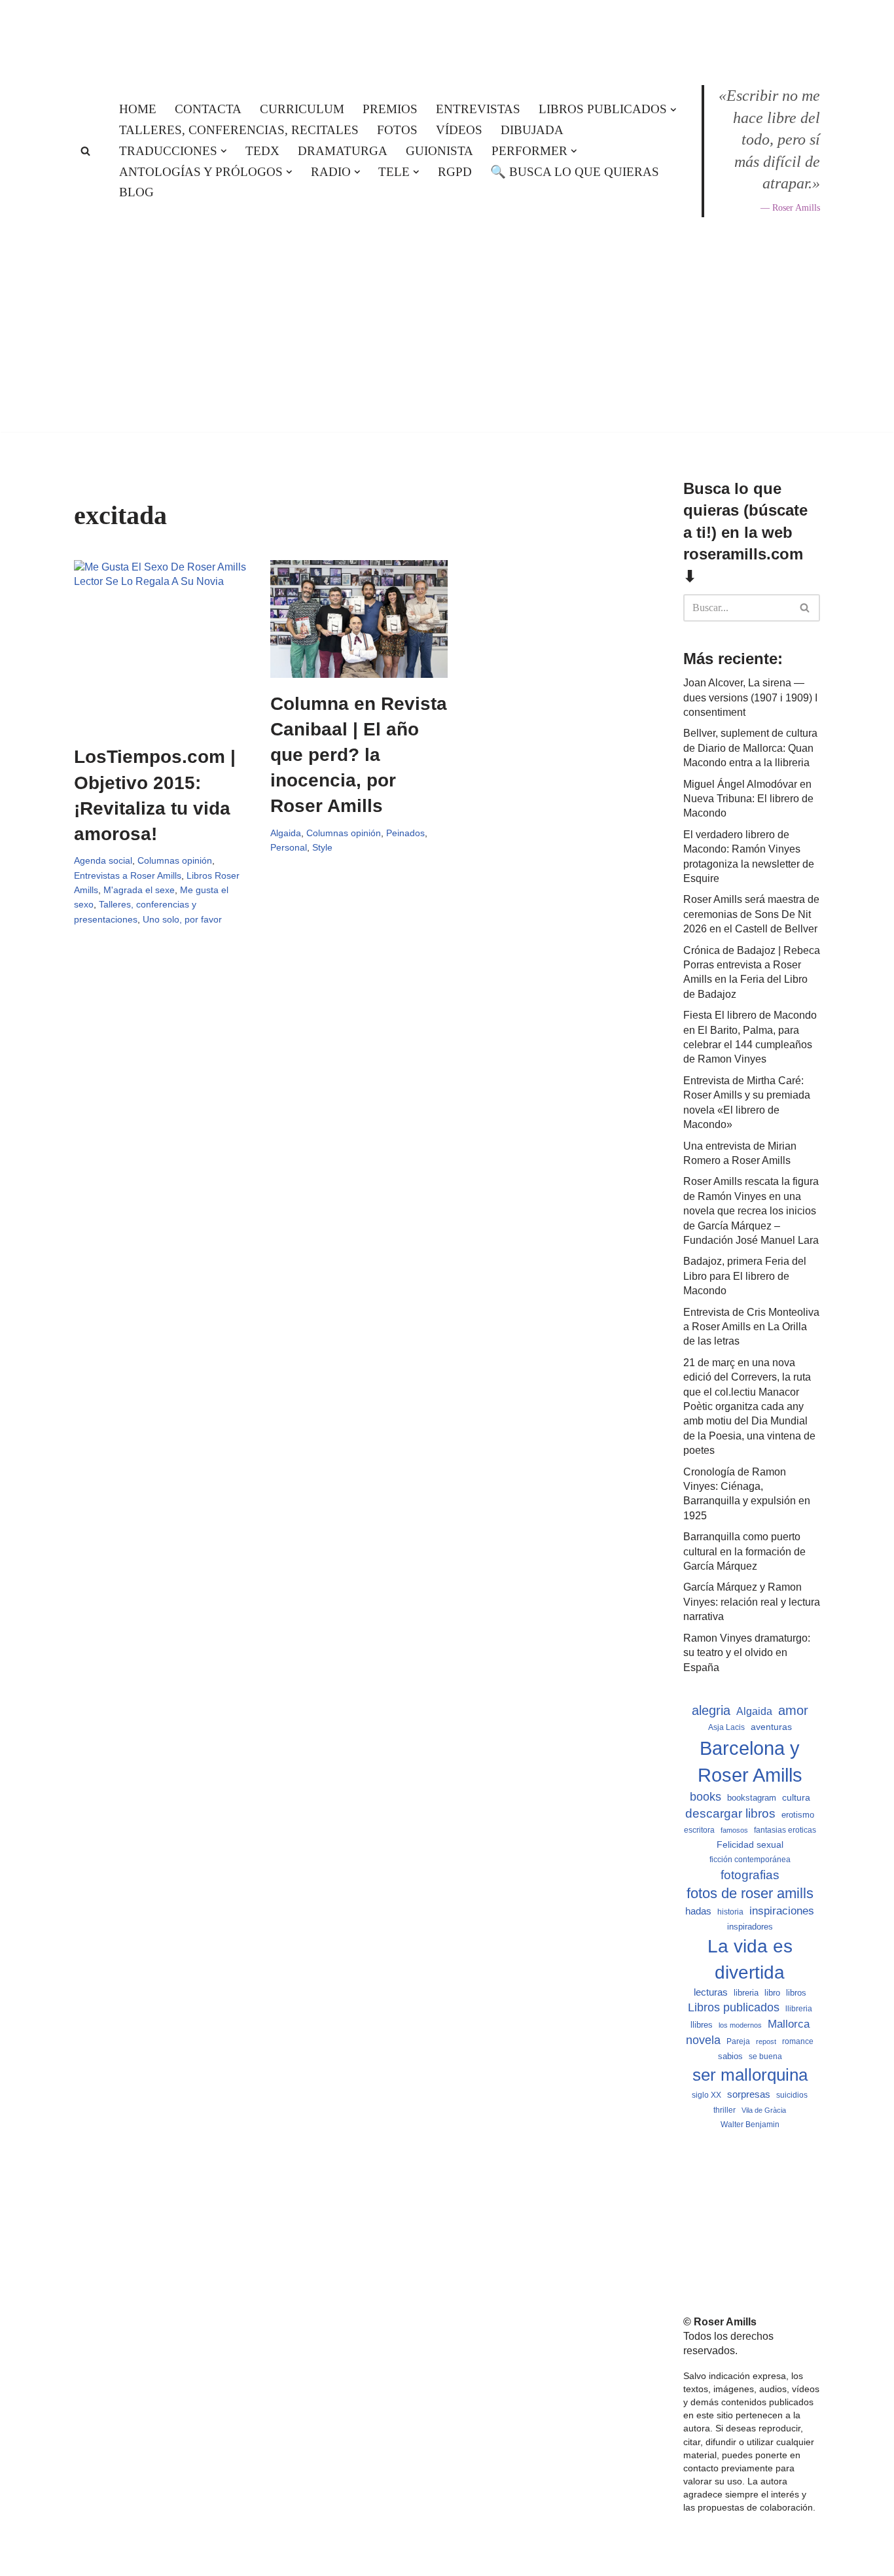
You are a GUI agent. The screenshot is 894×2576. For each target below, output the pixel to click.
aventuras (771, 1727)
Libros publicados (734, 2007)
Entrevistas (478, 109)
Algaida (286, 833)
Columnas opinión (175, 860)
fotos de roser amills (750, 1893)
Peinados (405, 833)
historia (730, 1912)
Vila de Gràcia (764, 2110)
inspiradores (750, 1927)
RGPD (455, 172)
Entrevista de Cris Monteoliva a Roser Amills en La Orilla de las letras (751, 1327)
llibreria (799, 2009)
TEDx (262, 151)
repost (766, 2041)
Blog (136, 192)
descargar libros (730, 1813)
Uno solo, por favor (182, 919)
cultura (796, 1797)
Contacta (208, 109)
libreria (746, 1993)
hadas (698, 1911)
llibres (702, 2025)
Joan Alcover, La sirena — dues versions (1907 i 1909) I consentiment (750, 697)
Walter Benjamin (750, 2125)
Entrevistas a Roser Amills (128, 875)
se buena (765, 2056)
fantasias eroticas (785, 1830)
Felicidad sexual (750, 1844)
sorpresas (749, 2094)
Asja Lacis (726, 1727)
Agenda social (103, 860)
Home (138, 109)
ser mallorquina (750, 2075)
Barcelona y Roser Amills (750, 1761)
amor (793, 1710)
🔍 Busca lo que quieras (575, 172)
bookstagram (752, 1798)
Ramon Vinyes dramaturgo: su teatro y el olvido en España (747, 1653)
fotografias (750, 1875)
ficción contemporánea (750, 1860)
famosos (734, 1830)
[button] (673, 110)
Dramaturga (343, 151)
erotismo (798, 1815)
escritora (699, 1830)
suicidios (792, 2095)
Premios (390, 109)
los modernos (740, 2025)
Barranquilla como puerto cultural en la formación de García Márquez (744, 1551)
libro (772, 1993)
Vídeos (459, 130)
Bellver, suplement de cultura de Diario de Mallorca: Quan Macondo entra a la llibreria (750, 748)
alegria (711, 1710)
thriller (724, 2110)
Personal (289, 847)
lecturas (711, 1992)
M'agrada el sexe (139, 890)
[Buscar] (85, 151)
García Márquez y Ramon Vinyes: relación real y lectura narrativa (752, 1602)
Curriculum (302, 109)
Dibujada (532, 130)
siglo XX (706, 2095)
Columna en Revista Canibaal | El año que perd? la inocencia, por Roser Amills (359, 755)
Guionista (439, 151)
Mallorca (789, 2024)
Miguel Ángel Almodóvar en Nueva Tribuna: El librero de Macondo (748, 799)
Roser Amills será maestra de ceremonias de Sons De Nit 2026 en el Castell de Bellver (751, 914)
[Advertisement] (447, 469)
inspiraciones (782, 1911)
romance (798, 2041)
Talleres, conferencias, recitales (239, 130)
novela (703, 2040)
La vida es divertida (750, 1959)
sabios (730, 2056)
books (706, 1796)
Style (322, 847)
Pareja (738, 2041)
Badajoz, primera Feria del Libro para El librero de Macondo (745, 1276)
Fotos (397, 130)
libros (796, 1993)
